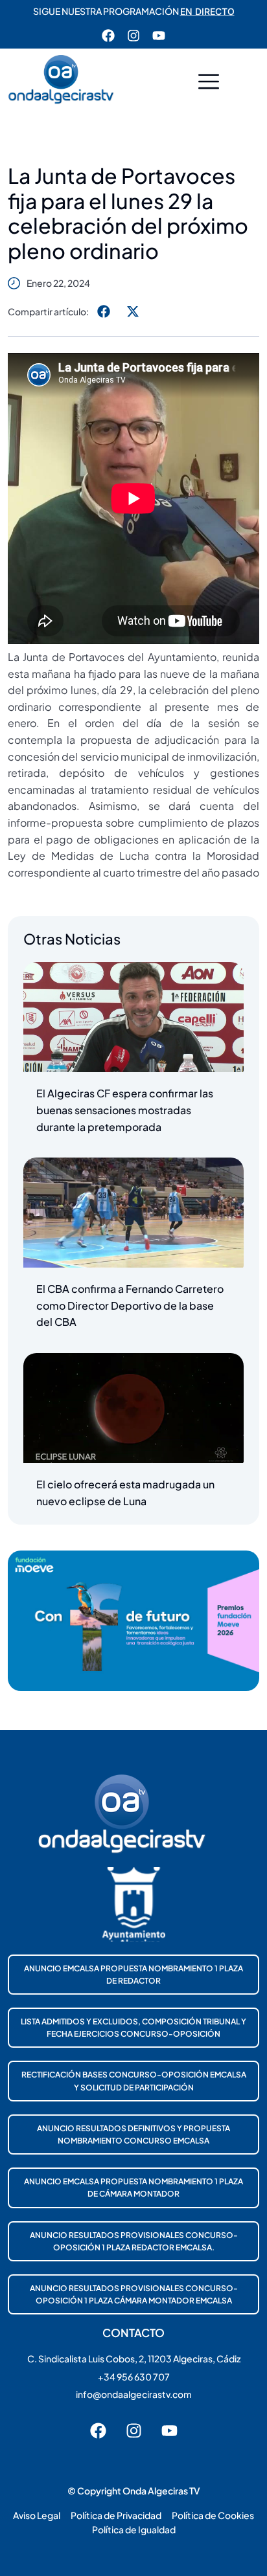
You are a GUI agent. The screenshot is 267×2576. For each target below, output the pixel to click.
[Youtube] (159, 36)
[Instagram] (133, 36)
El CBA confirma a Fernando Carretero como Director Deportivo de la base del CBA (130, 1305)
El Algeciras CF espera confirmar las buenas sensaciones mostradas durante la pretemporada (125, 1110)
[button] (209, 83)
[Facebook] (108, 36)
